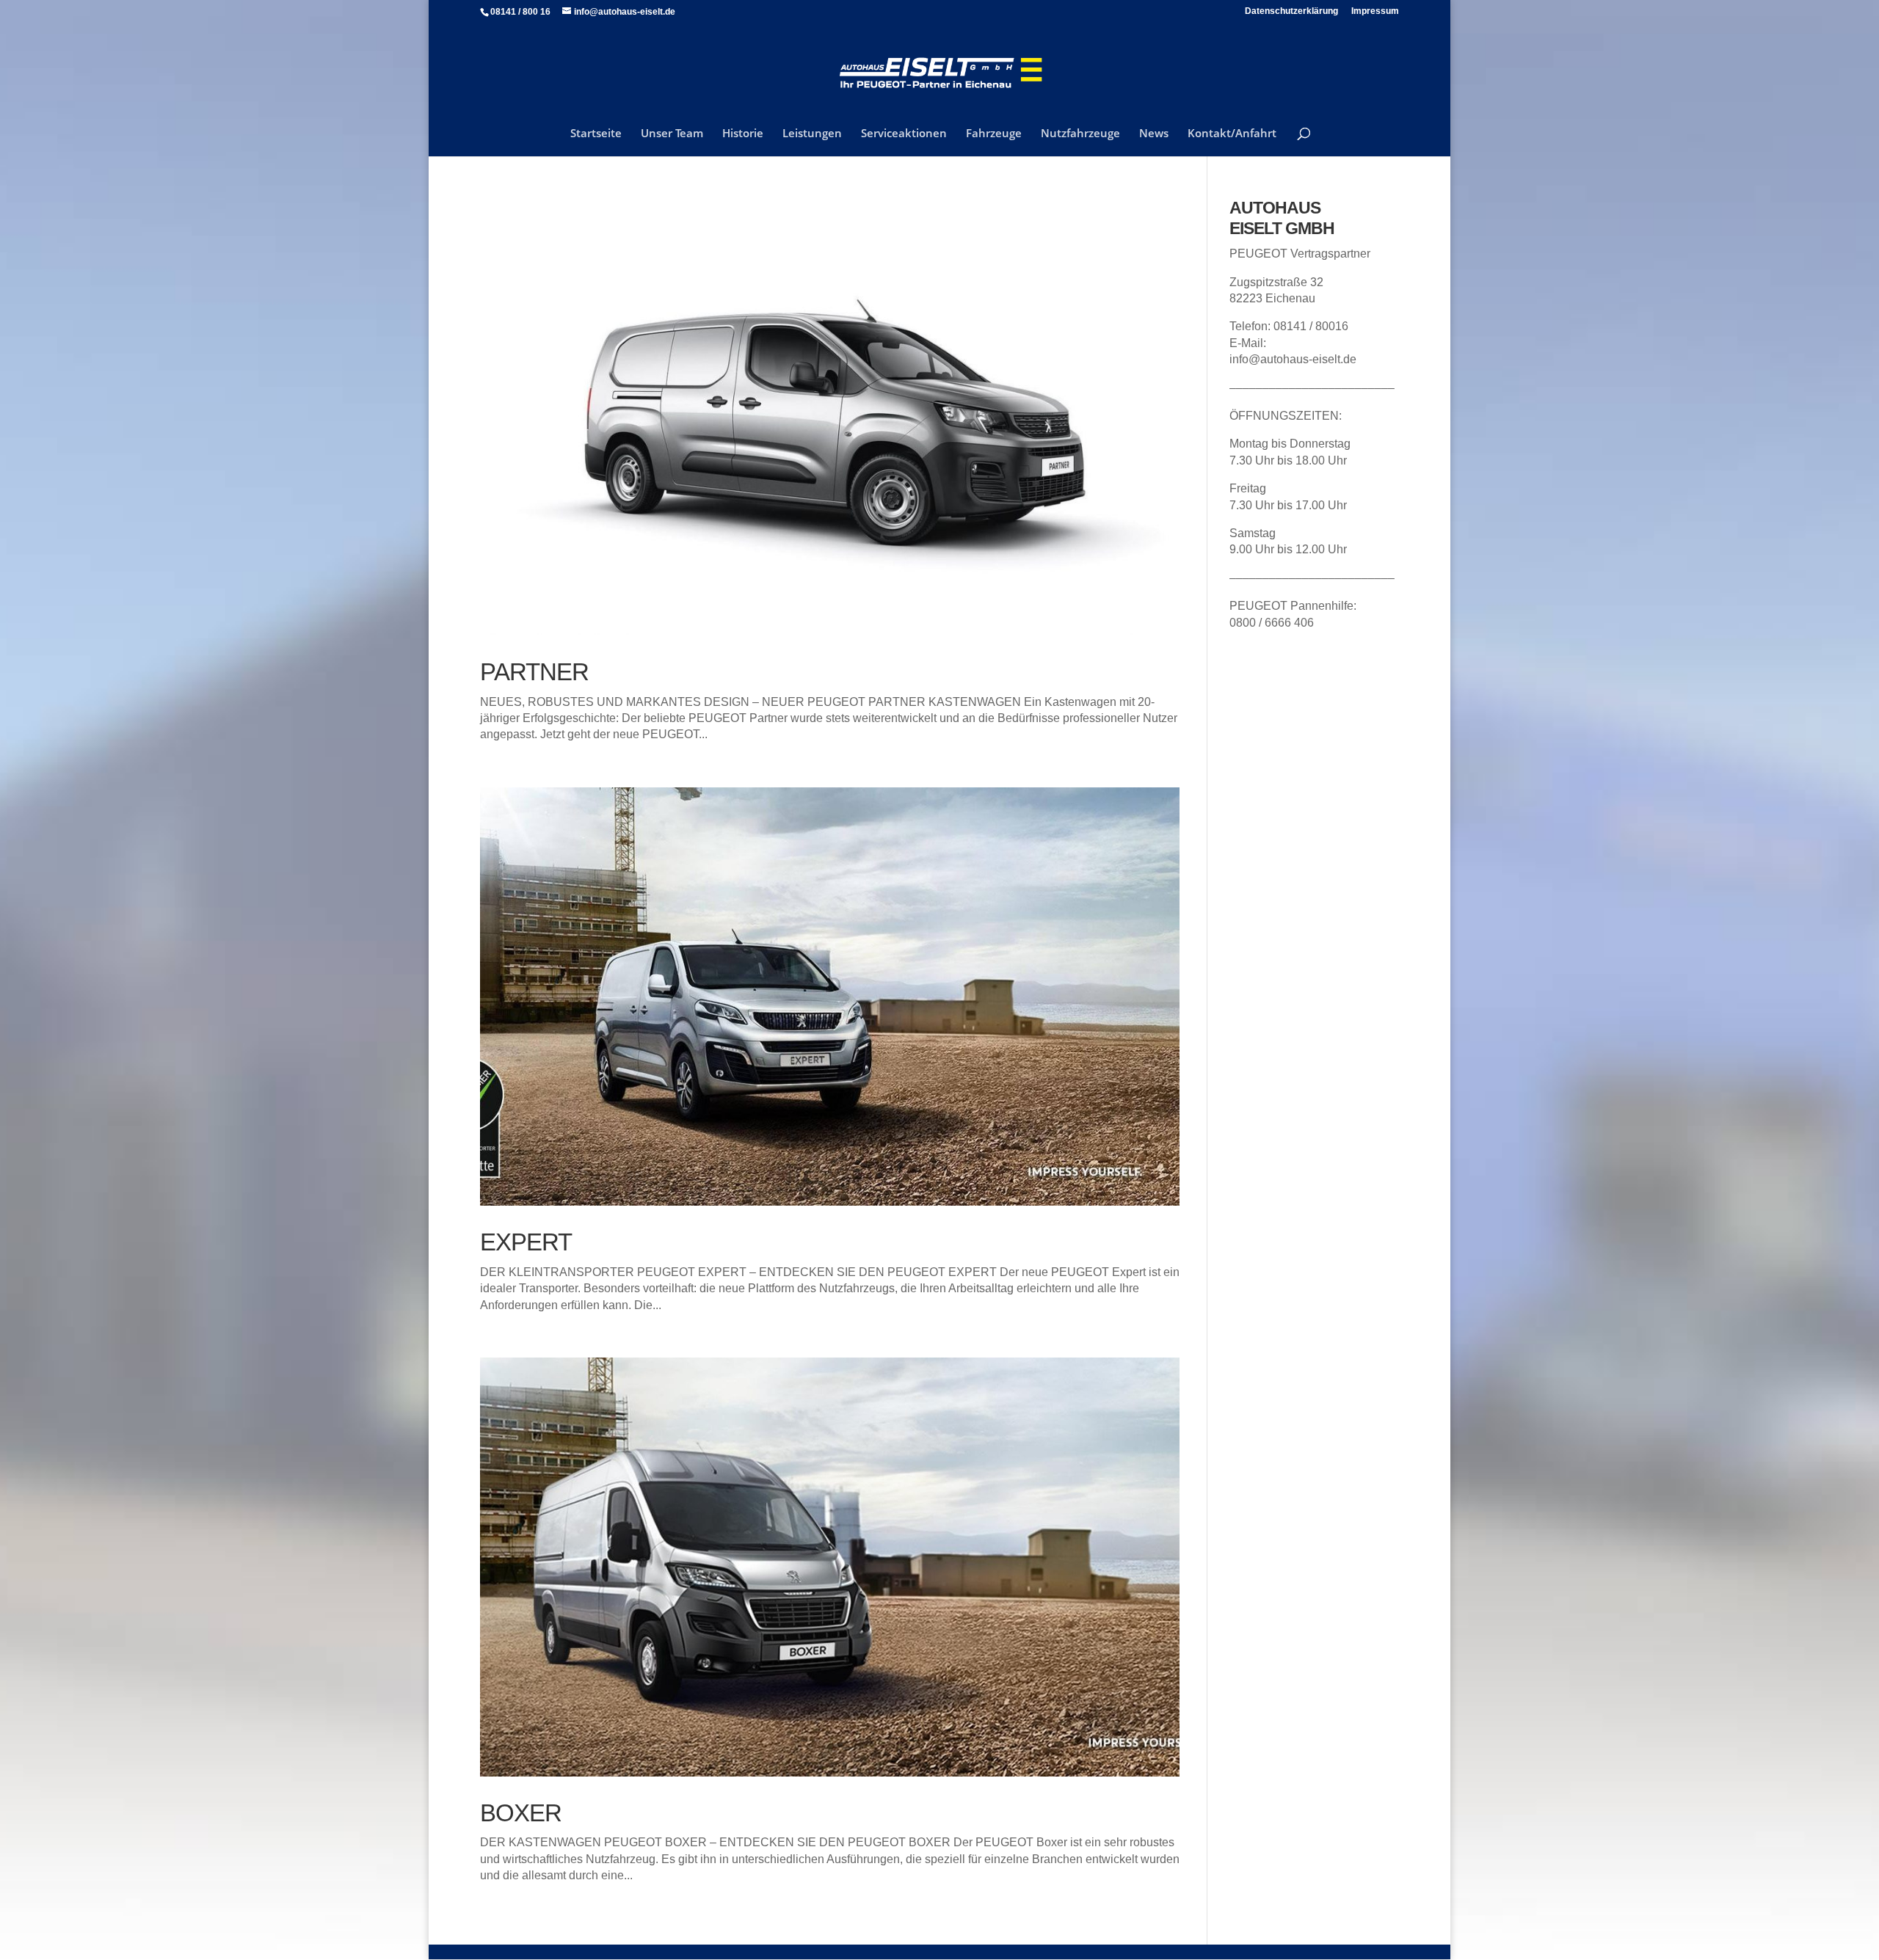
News (1154, 134)
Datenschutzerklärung (1291, 11)
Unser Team (672, 134)
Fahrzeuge (994, 134)
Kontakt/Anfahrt (1232, 134)
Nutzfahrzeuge (1080, 134)
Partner (534, 672)
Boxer (521, 1813)
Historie (743, 134)
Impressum (1375, 11)
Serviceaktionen (904, 134)
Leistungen (812, 134)
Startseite (596, 134)
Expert (526, 1242)
